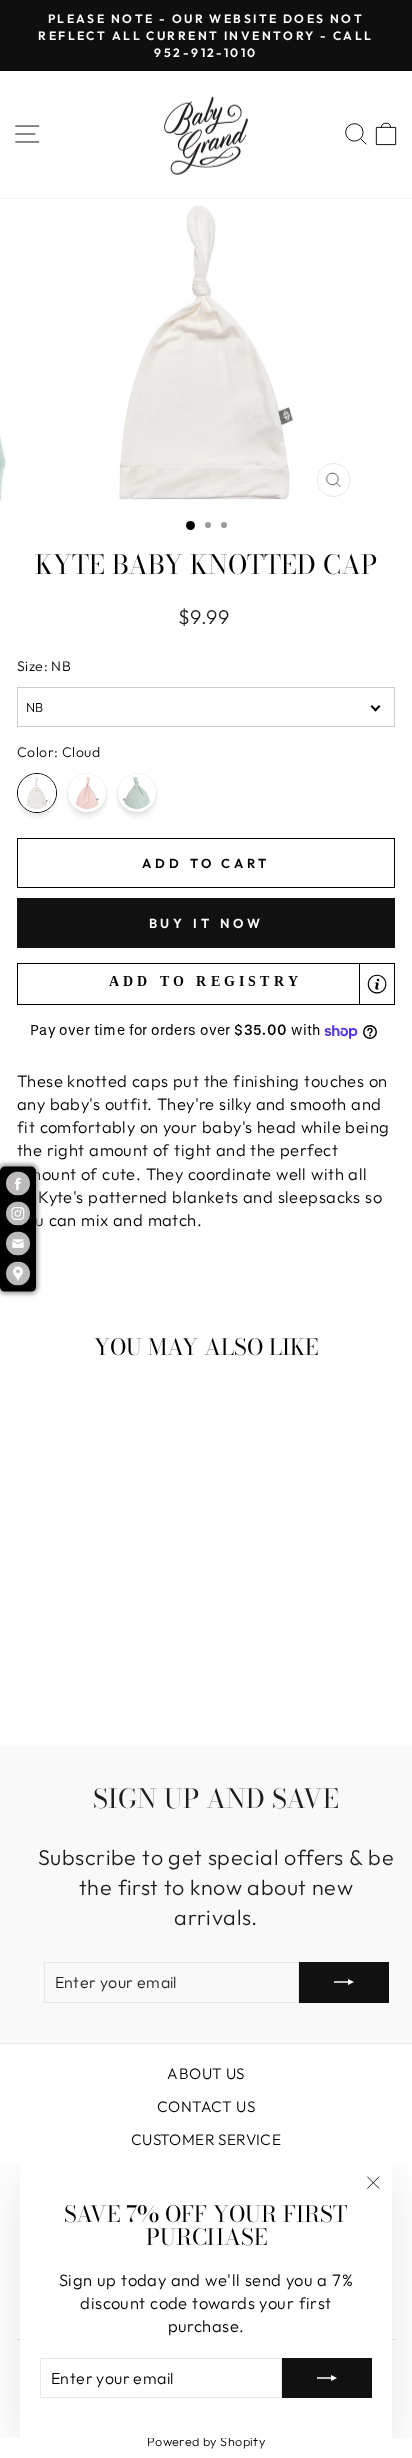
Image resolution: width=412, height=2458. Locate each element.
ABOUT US (205, 2073)
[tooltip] (377, 984)
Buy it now (206, 923)
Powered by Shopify (206, 2441)
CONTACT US (206, 2106)
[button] (206, 984)
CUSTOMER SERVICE (206, 2139)
